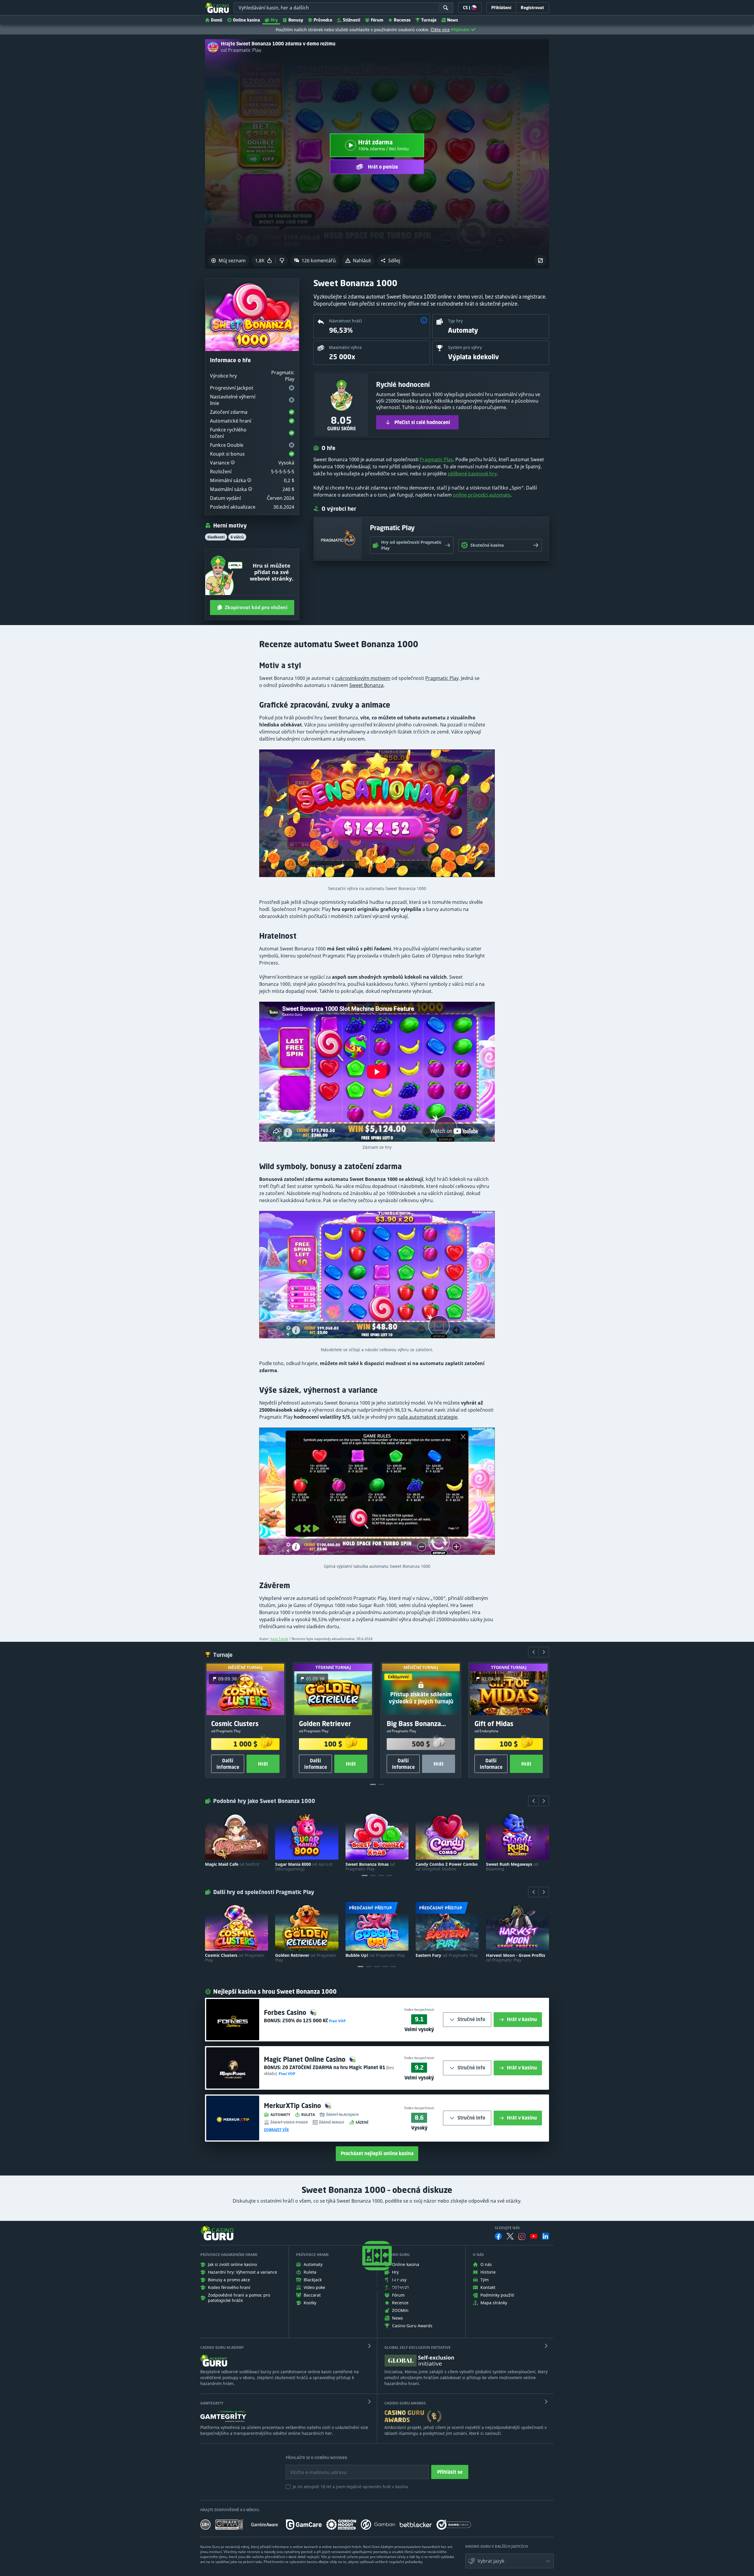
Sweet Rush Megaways (512, 1867)
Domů (217, 20)
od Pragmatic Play (241, 50)
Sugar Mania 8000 (304, 1867)
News (453, 20)
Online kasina (247, 20)
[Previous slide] (533, 1652)
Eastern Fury (447, 1955)
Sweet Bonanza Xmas (370, 1867)
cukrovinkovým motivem (363, 678)
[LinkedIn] (545, 2236)
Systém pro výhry (465, 347)
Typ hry (455, 321)
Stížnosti (352, 20)
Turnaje (429, 20)
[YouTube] (534, 2236)
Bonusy (296, 20)
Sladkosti (216, 537)
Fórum (377, 20)
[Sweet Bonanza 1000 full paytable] (377, 1494)
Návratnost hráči (345, 321)
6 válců (237, 537)
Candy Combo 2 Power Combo (447, 1867)
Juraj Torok (279, 1639)
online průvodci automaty (482, 495)
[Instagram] (522, 2236)
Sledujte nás (507, 2228)
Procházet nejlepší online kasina (377, 2153)
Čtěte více (440, 30)
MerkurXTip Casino (293, 2106)
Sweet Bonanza (366, 685)
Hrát (263, 1764)
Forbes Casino (286, 2012)
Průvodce (323, 20)
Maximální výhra (345, 347)
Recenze (402, 20)
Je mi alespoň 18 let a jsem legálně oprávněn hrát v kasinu (350, 2487)
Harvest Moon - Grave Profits (516, 1958)
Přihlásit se (450, 2472)
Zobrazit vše (276, 2130)
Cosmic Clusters (235, 1958)
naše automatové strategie (427, 1417)
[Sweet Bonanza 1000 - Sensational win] (377, 816)
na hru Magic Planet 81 (334, 2067)
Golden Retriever (306, 1958)
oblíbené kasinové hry (472, 474)
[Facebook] (498, 2236)
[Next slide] (544, 1652)
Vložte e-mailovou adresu (313, 2468)
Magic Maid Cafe (232, 1864)
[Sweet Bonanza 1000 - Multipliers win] (377, 1277)
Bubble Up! (375, 1955)
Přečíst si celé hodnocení (422, 422)
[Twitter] (510, 2236)
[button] (390, 261)
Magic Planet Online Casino (306, 2059)
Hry (274, 20)
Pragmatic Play (436, 459)
